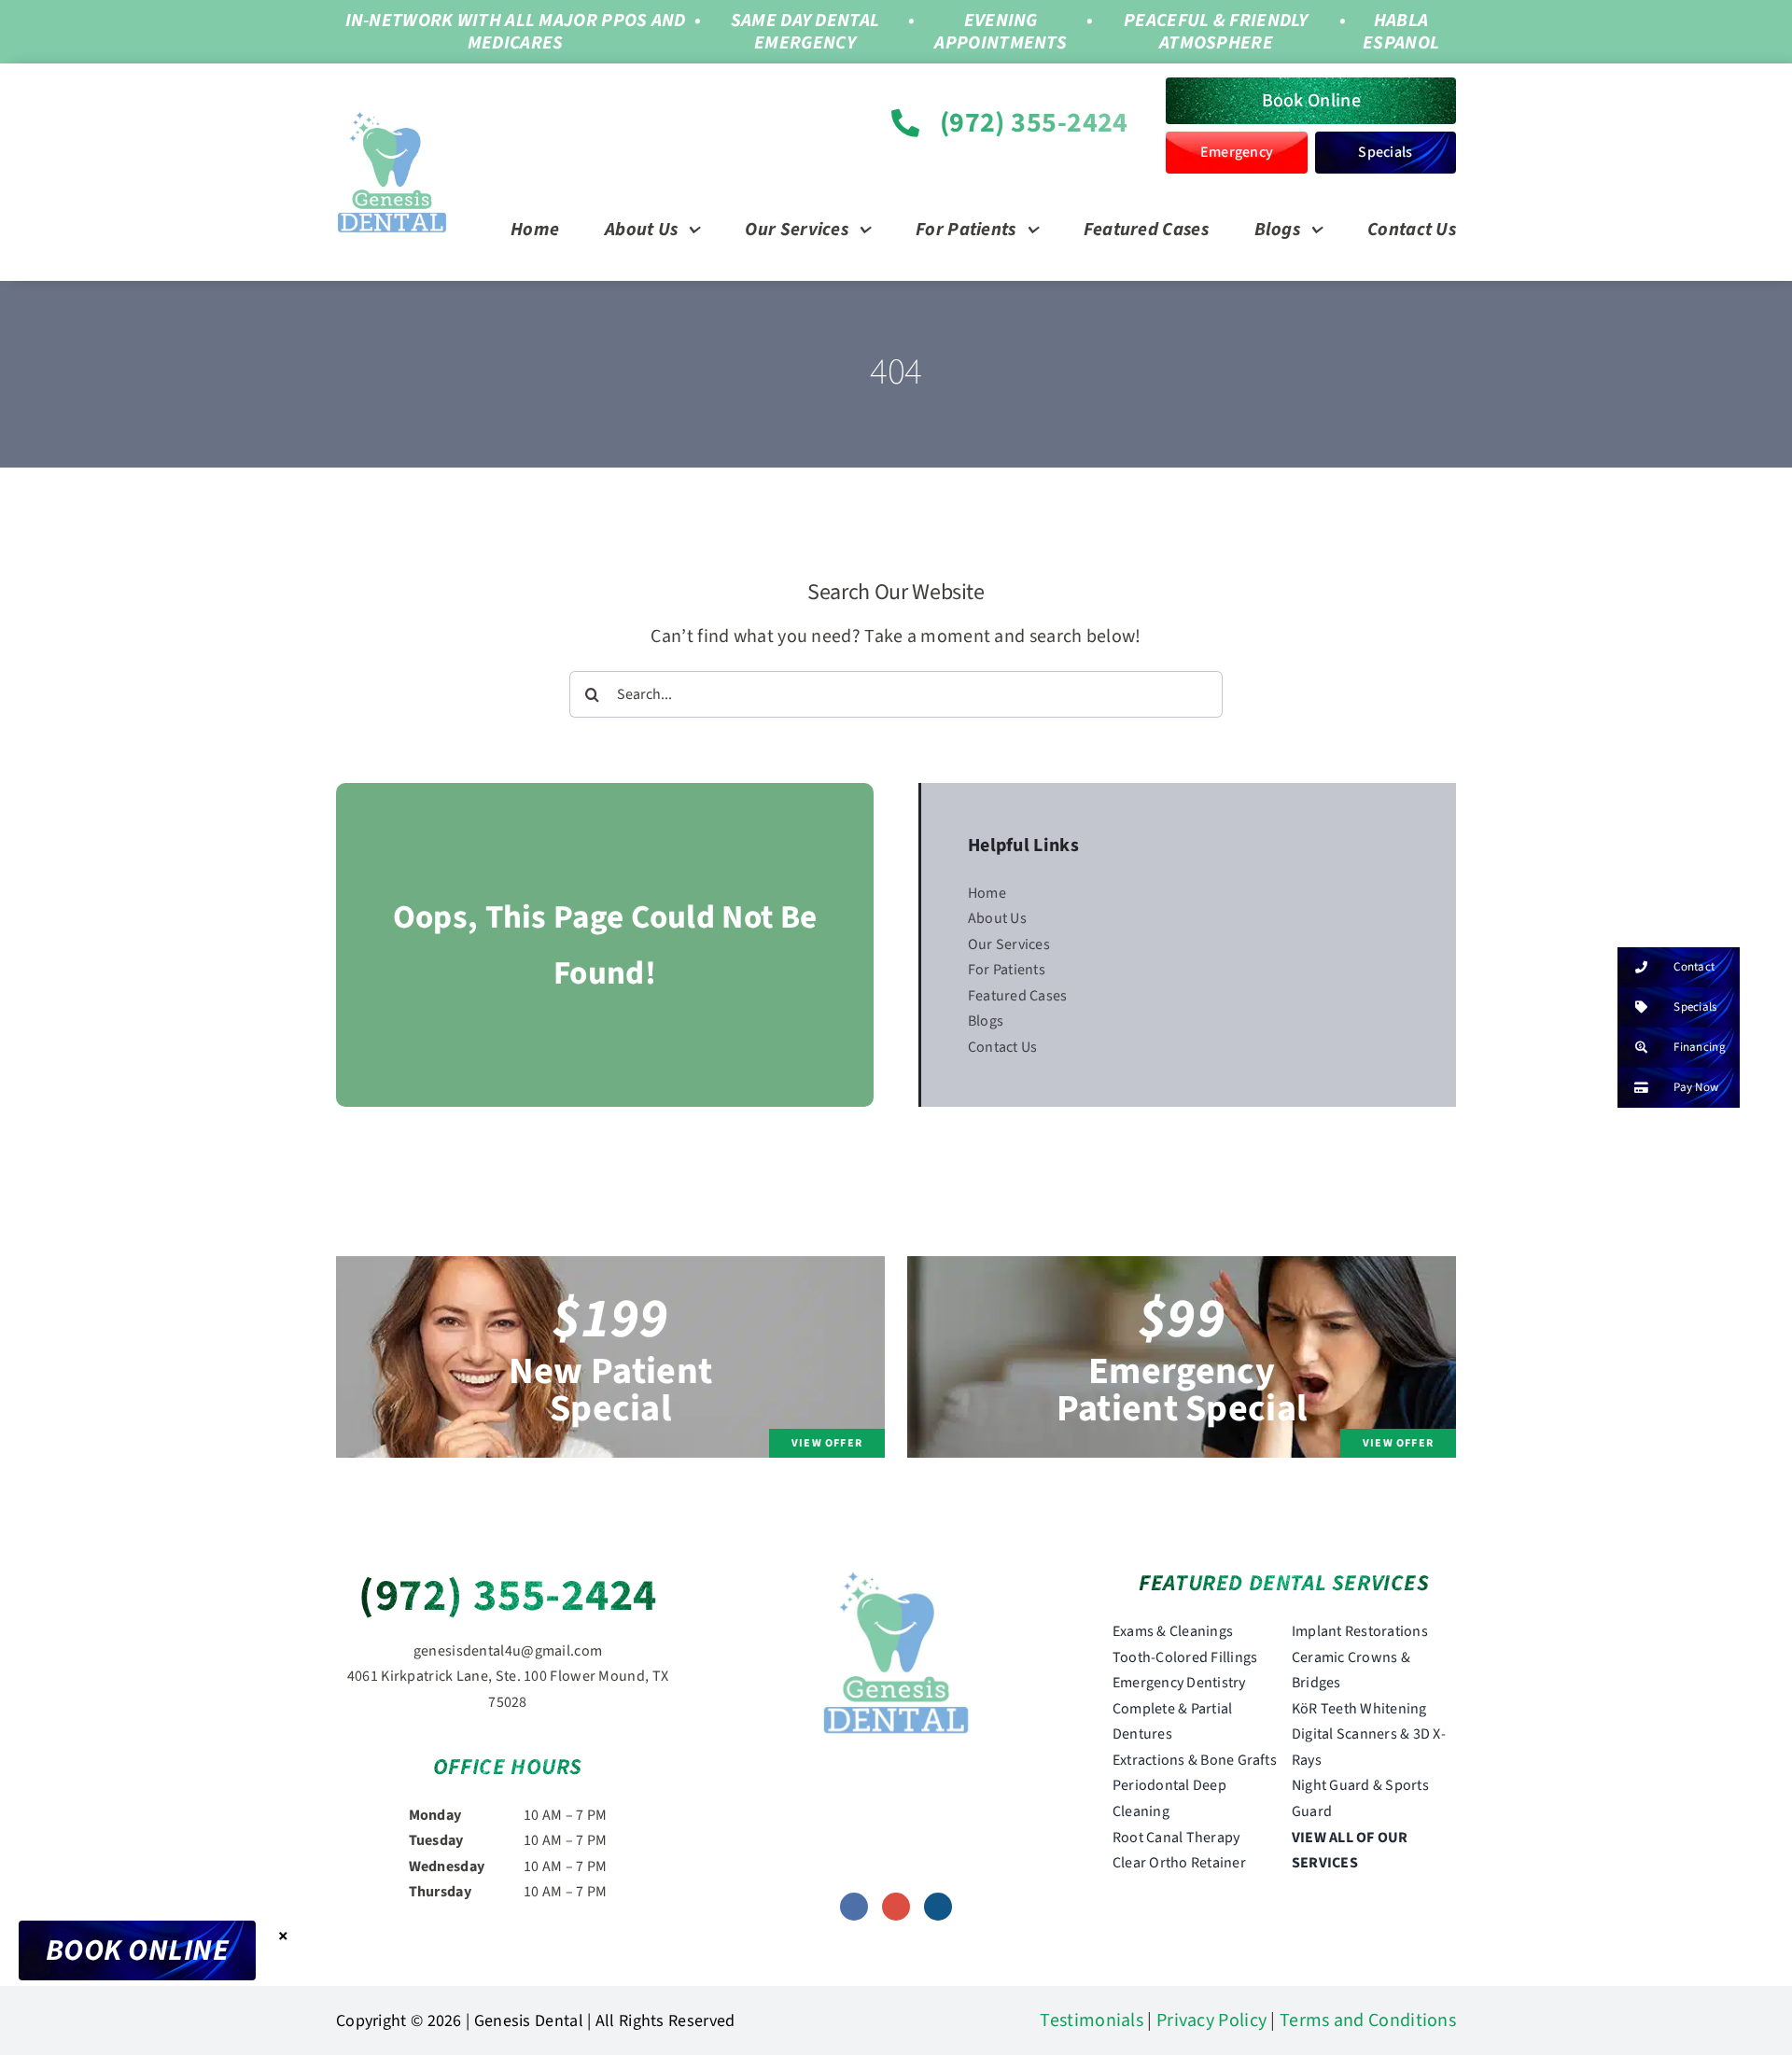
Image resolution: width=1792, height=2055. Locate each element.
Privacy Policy (1211, 2020)
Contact (1694, 967)
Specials (1695, 1007)
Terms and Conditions (1368, 2020)
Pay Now (1696, 1087)
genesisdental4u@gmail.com (508, 1651)
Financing (1700, 1047)
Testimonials (1092, 2020)
